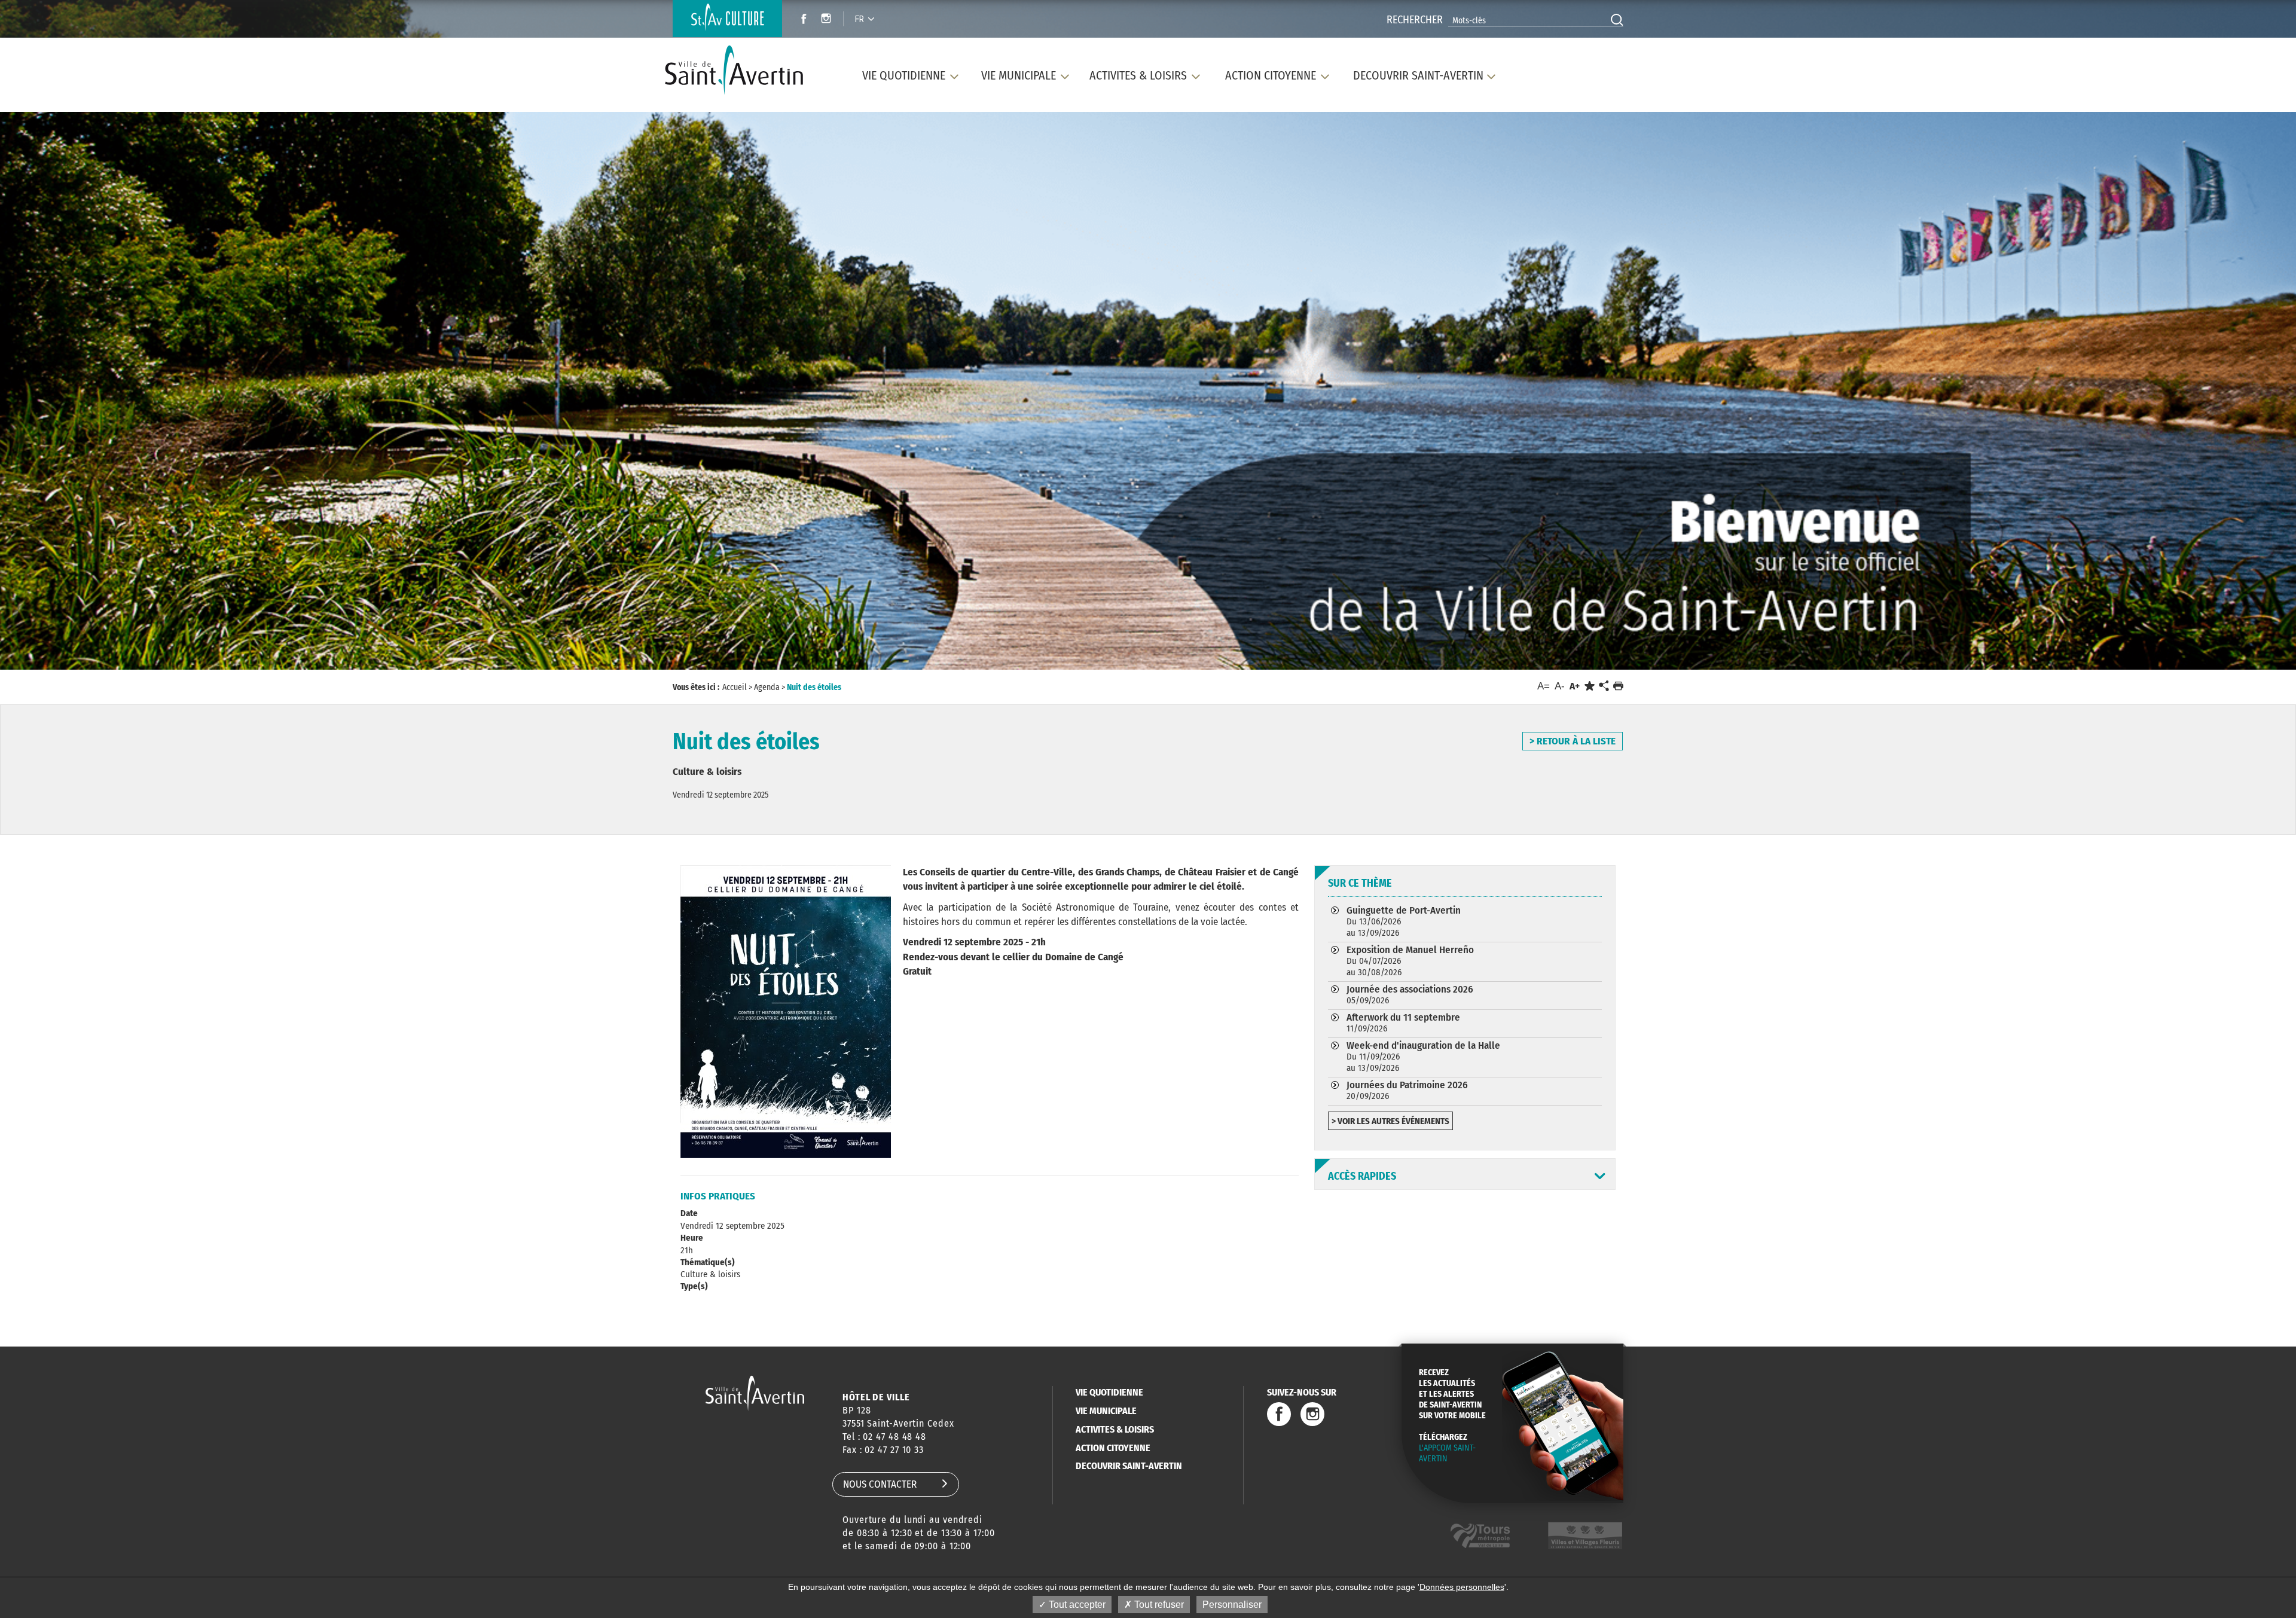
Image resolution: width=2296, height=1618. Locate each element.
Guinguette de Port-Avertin (1404, 921)
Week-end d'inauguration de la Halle (1423, 1056)
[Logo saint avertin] (755, 1393)
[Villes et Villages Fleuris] (1585, 1536)
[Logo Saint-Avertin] (741, 70)
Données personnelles (1462, 1587)
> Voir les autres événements (1390, 1121)
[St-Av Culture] (727, 19)
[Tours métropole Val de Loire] (1480, 1536)
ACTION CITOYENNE (1113, 1448)
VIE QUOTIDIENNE (1109, 1392)
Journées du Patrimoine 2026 (1407, 1090)
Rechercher (1415, 20)
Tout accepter (1076, 1605)
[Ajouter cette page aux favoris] (1590, 686)
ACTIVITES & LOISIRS (1115, 1429)
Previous (110, 387)
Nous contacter (880, 1484)
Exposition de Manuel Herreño (1410, 961)
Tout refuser (1158, 1605)
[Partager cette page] (1604, 686)
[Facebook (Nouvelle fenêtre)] (800, 20)
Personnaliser (1232, 1605)
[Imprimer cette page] (1618, 686)
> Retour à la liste (1573, 741)
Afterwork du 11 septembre (1403, 1022)
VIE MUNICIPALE (1106, 1411)
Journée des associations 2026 (1410, 994)
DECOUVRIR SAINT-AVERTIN (1129, 1466)
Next (2183, 387)
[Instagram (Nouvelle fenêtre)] (828, 20)
